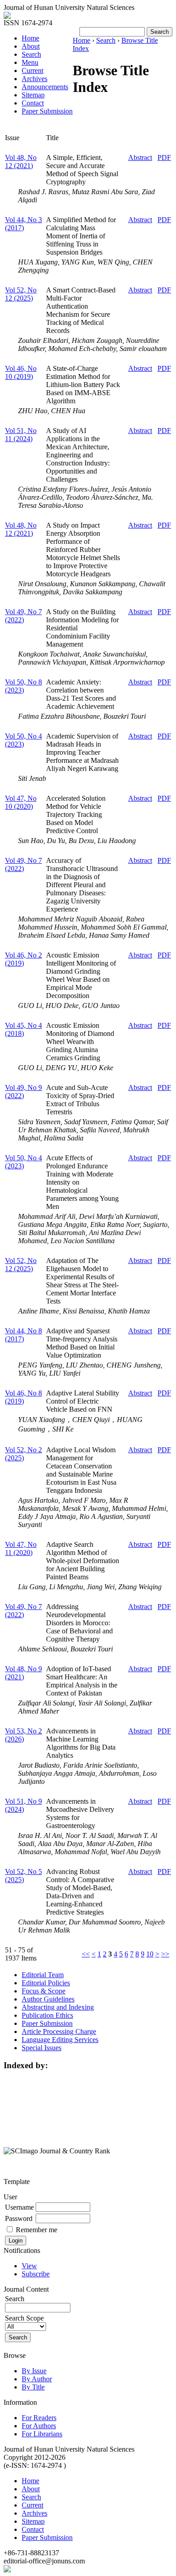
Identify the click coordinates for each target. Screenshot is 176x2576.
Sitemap (33, 95)
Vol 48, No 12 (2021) (21, 162)
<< (86, 1954)
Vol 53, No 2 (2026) (23, 1735)
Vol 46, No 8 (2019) (23, 1397)
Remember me (37, 2230)
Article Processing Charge (59, 2031)
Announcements (45, 87)
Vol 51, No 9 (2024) (23, 1805)
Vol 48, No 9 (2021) (23, 1673)
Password (19, 2218)
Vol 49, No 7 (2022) (23, 616)
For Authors (39, 2426)
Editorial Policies (46, 1983)
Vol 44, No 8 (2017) (23, 1335)
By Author (37, 2379)
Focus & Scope (44, 1991)
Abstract (140, 157)
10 (150, 1954)
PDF (164, 157)
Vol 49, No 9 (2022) (23, 1092)
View (29, 2266)
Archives (35, 79)
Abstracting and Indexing (58, 2007)
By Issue (34, 2371)
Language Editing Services (60, 2040)
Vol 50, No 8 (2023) (23, 686)
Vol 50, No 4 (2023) (23, 740)
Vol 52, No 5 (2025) (23, 1876)
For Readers (39, 2418)
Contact (33, 103)
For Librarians (42, 2434)
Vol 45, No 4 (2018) (23, 1029)
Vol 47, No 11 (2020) (21, 1548)
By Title (33, 2387)
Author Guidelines (48, 1999)
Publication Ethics (47, 2015)
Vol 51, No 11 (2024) (21, 435)
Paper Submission (47, 111)
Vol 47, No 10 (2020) (21, 802)
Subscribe (36, 2274)
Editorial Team (43, 1975)
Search (31, 54)
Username (19, 2207)
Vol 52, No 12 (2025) (21, 294)
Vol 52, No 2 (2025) (23, 1454)
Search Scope (24, 2318)
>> (165, 1954)
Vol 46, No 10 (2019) (21, 372)
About (31, 46)
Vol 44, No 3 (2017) (23, 224)
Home (30, 38)
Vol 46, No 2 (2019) (23, 959)
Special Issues (42, 2048)
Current (32, 71)
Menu (30, 62)
